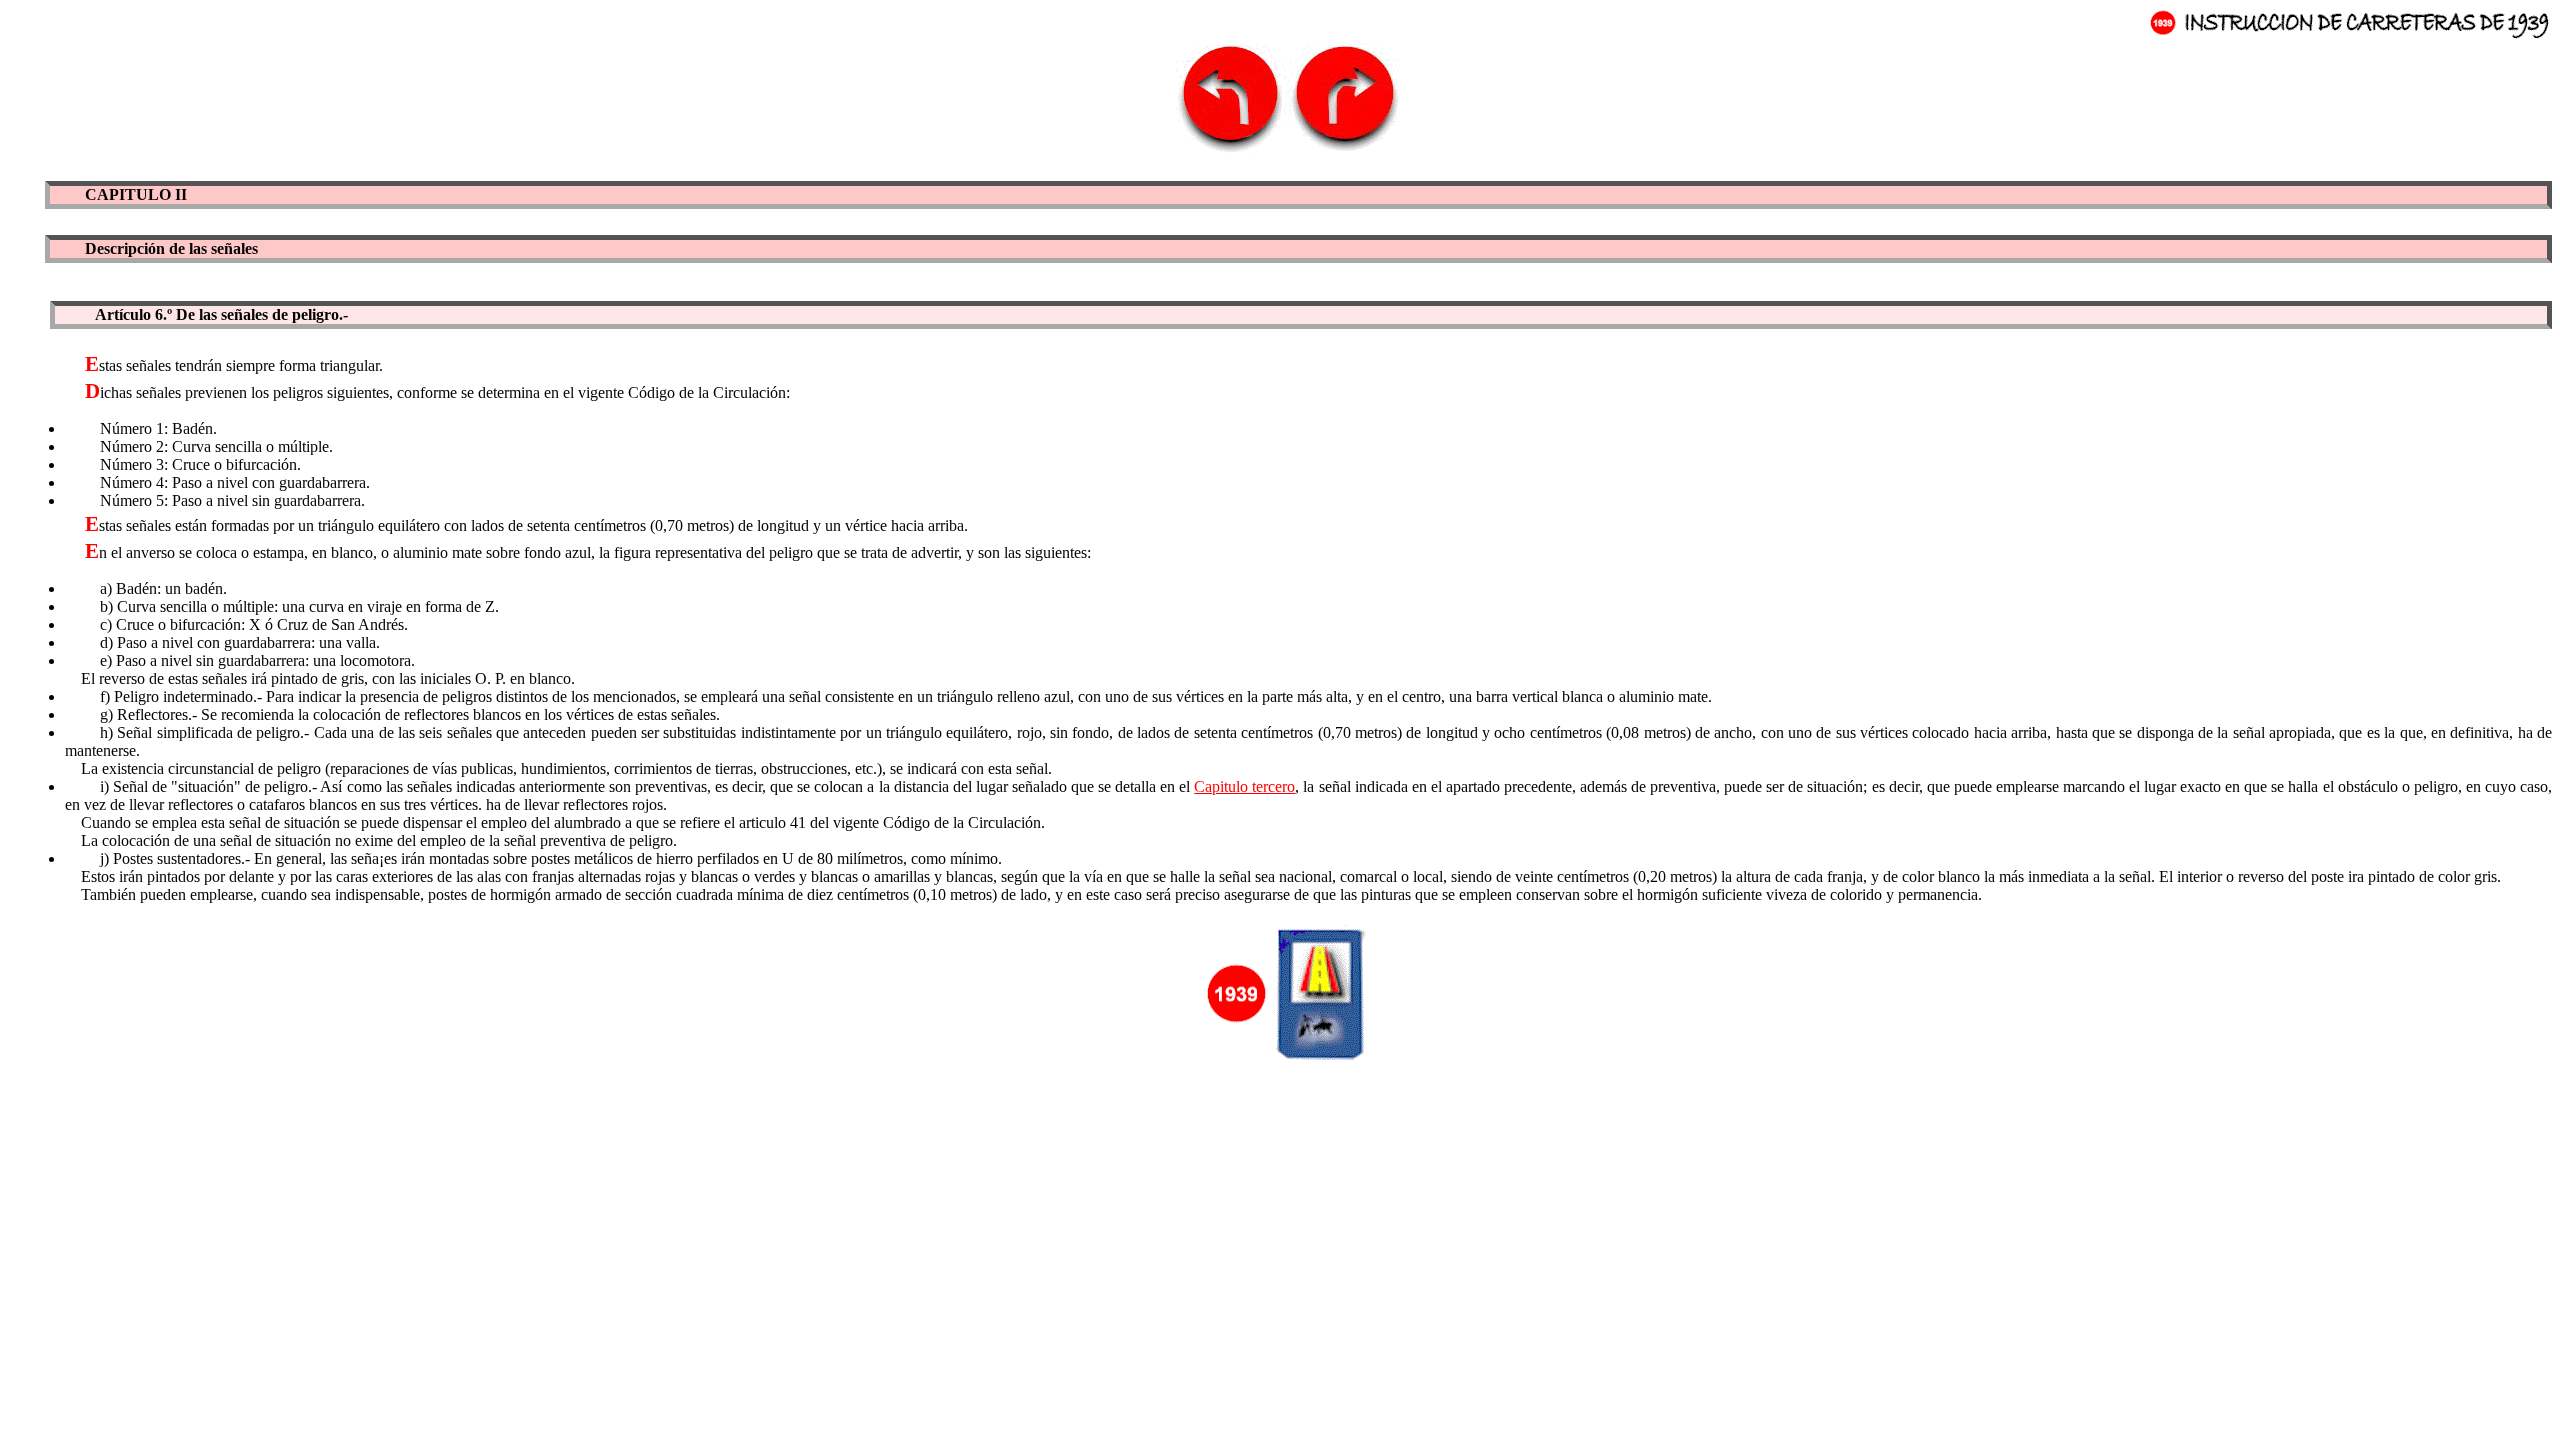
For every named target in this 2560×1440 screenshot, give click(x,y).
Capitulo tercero (1244, 786)
